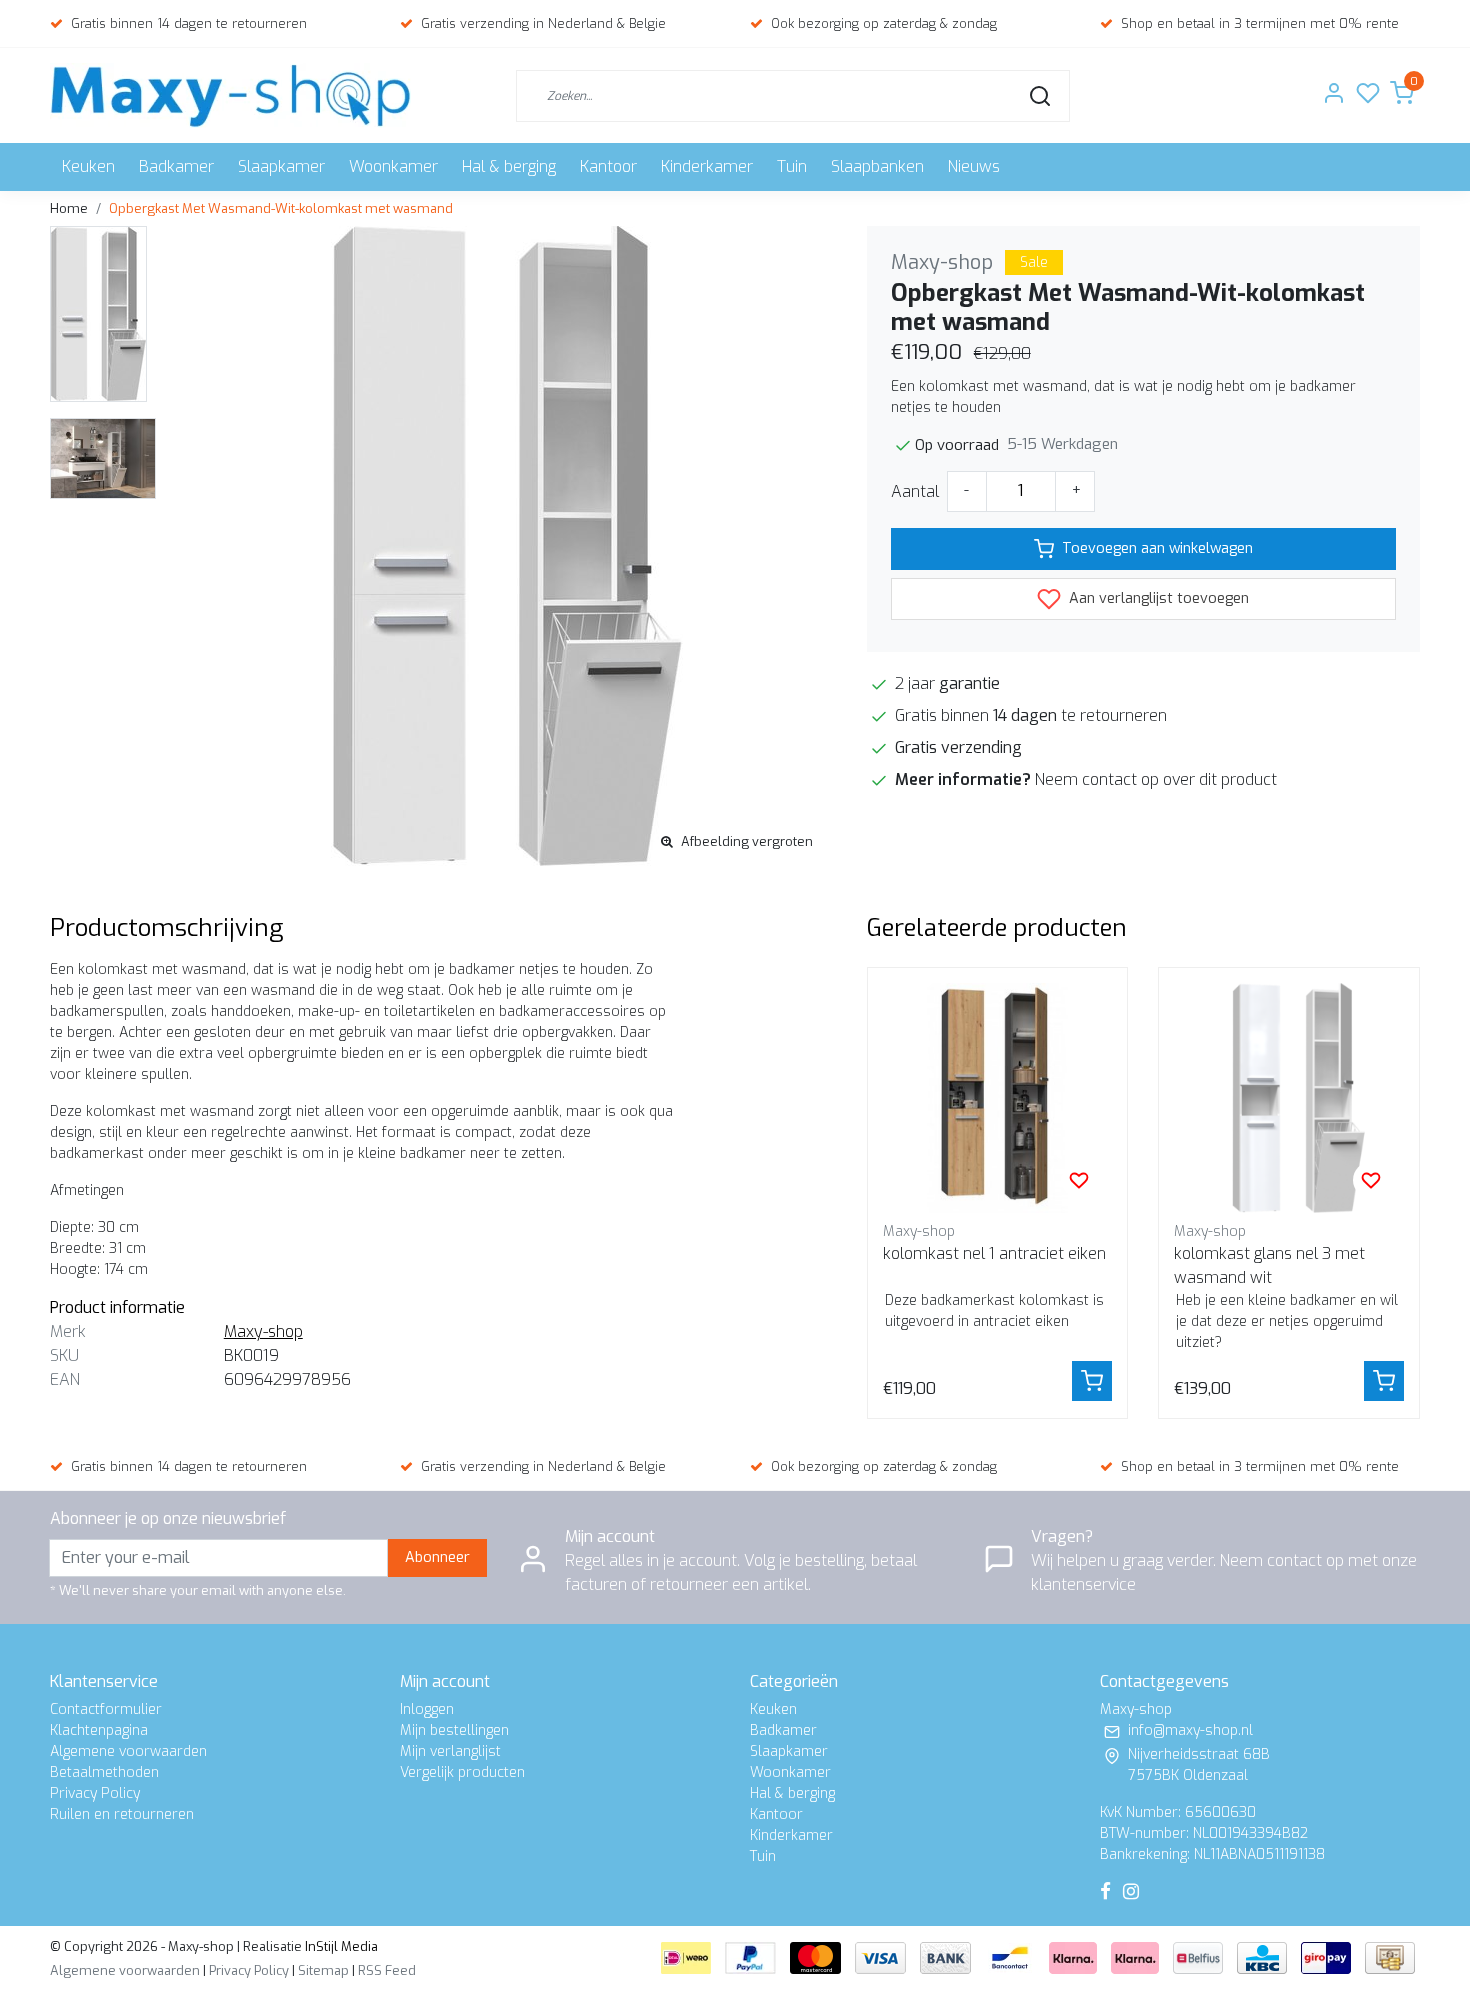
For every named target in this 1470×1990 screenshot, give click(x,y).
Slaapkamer (281, 166)
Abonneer (437, 1557)
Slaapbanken (877, 166)
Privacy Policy (95, 1793)
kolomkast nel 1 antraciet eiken (994, 1253)
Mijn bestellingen (454, 1730)
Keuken (88, 166)
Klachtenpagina (99, 1730)
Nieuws (974, 166)
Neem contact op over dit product (1156, 779)
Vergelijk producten (462, 1772)
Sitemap (323, 1970)
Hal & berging (509, 166)
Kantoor (608, 166)
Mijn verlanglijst (450, 1751)
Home (69, 208)
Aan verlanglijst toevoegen (1157, 598)
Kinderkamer (707, 166)
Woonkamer (393, 166)
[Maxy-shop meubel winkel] (230, 95)
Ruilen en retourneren (122, 1814)
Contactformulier (106, 1709)
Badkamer (176, 166)
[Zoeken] (1040, 96)
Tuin (792, 166)
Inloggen (427, 1709)
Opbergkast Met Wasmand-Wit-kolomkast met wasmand (281, 208)
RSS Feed (387, 1970)
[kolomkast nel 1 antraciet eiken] (998, 1098)
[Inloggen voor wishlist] (1079, 1180)
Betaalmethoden (104, 1772)
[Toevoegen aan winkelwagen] (1092, 1381)
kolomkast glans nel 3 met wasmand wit (1269, 1265)
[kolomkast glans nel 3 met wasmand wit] (1289, 1098)
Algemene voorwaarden (128, 1751)
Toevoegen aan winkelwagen (1157, 548)
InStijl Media (340, 1946)
